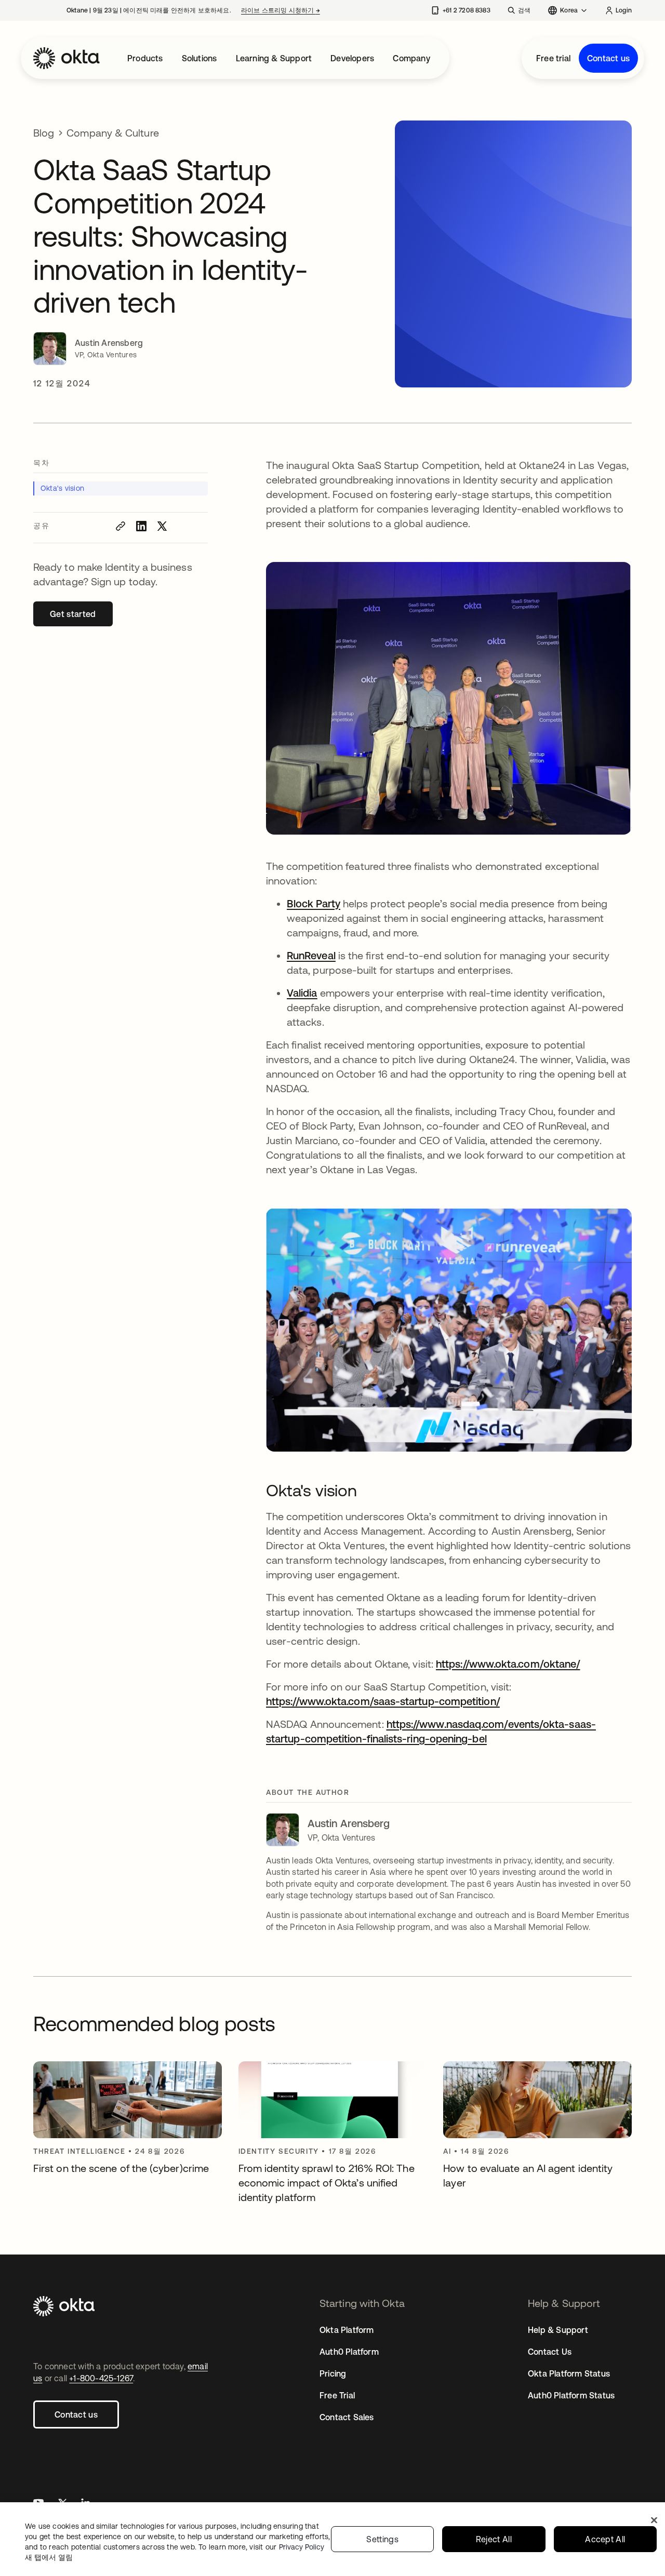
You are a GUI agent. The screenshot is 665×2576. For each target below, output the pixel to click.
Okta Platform (347, 2330)
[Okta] (66, 58)
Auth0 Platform (349, 2352)
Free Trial (337, 2395)
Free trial (553, 58)
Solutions (199, 58)
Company (411, 58)
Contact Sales (347, 2417)
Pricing (333, 2373)
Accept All (605, 2539)
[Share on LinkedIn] (141, 526)
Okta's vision (62, 488)
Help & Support (558, 2330)
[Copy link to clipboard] (121, 526)
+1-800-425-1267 (101, 2378)
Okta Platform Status (569, 2373)
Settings (382, 2539)
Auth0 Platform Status (571, 2395)
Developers (352, 58)
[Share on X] (162, 526)
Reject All (494, 2539)
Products (145, 58)
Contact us (608, 58)
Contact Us (550, 2352)
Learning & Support (274, 58)
